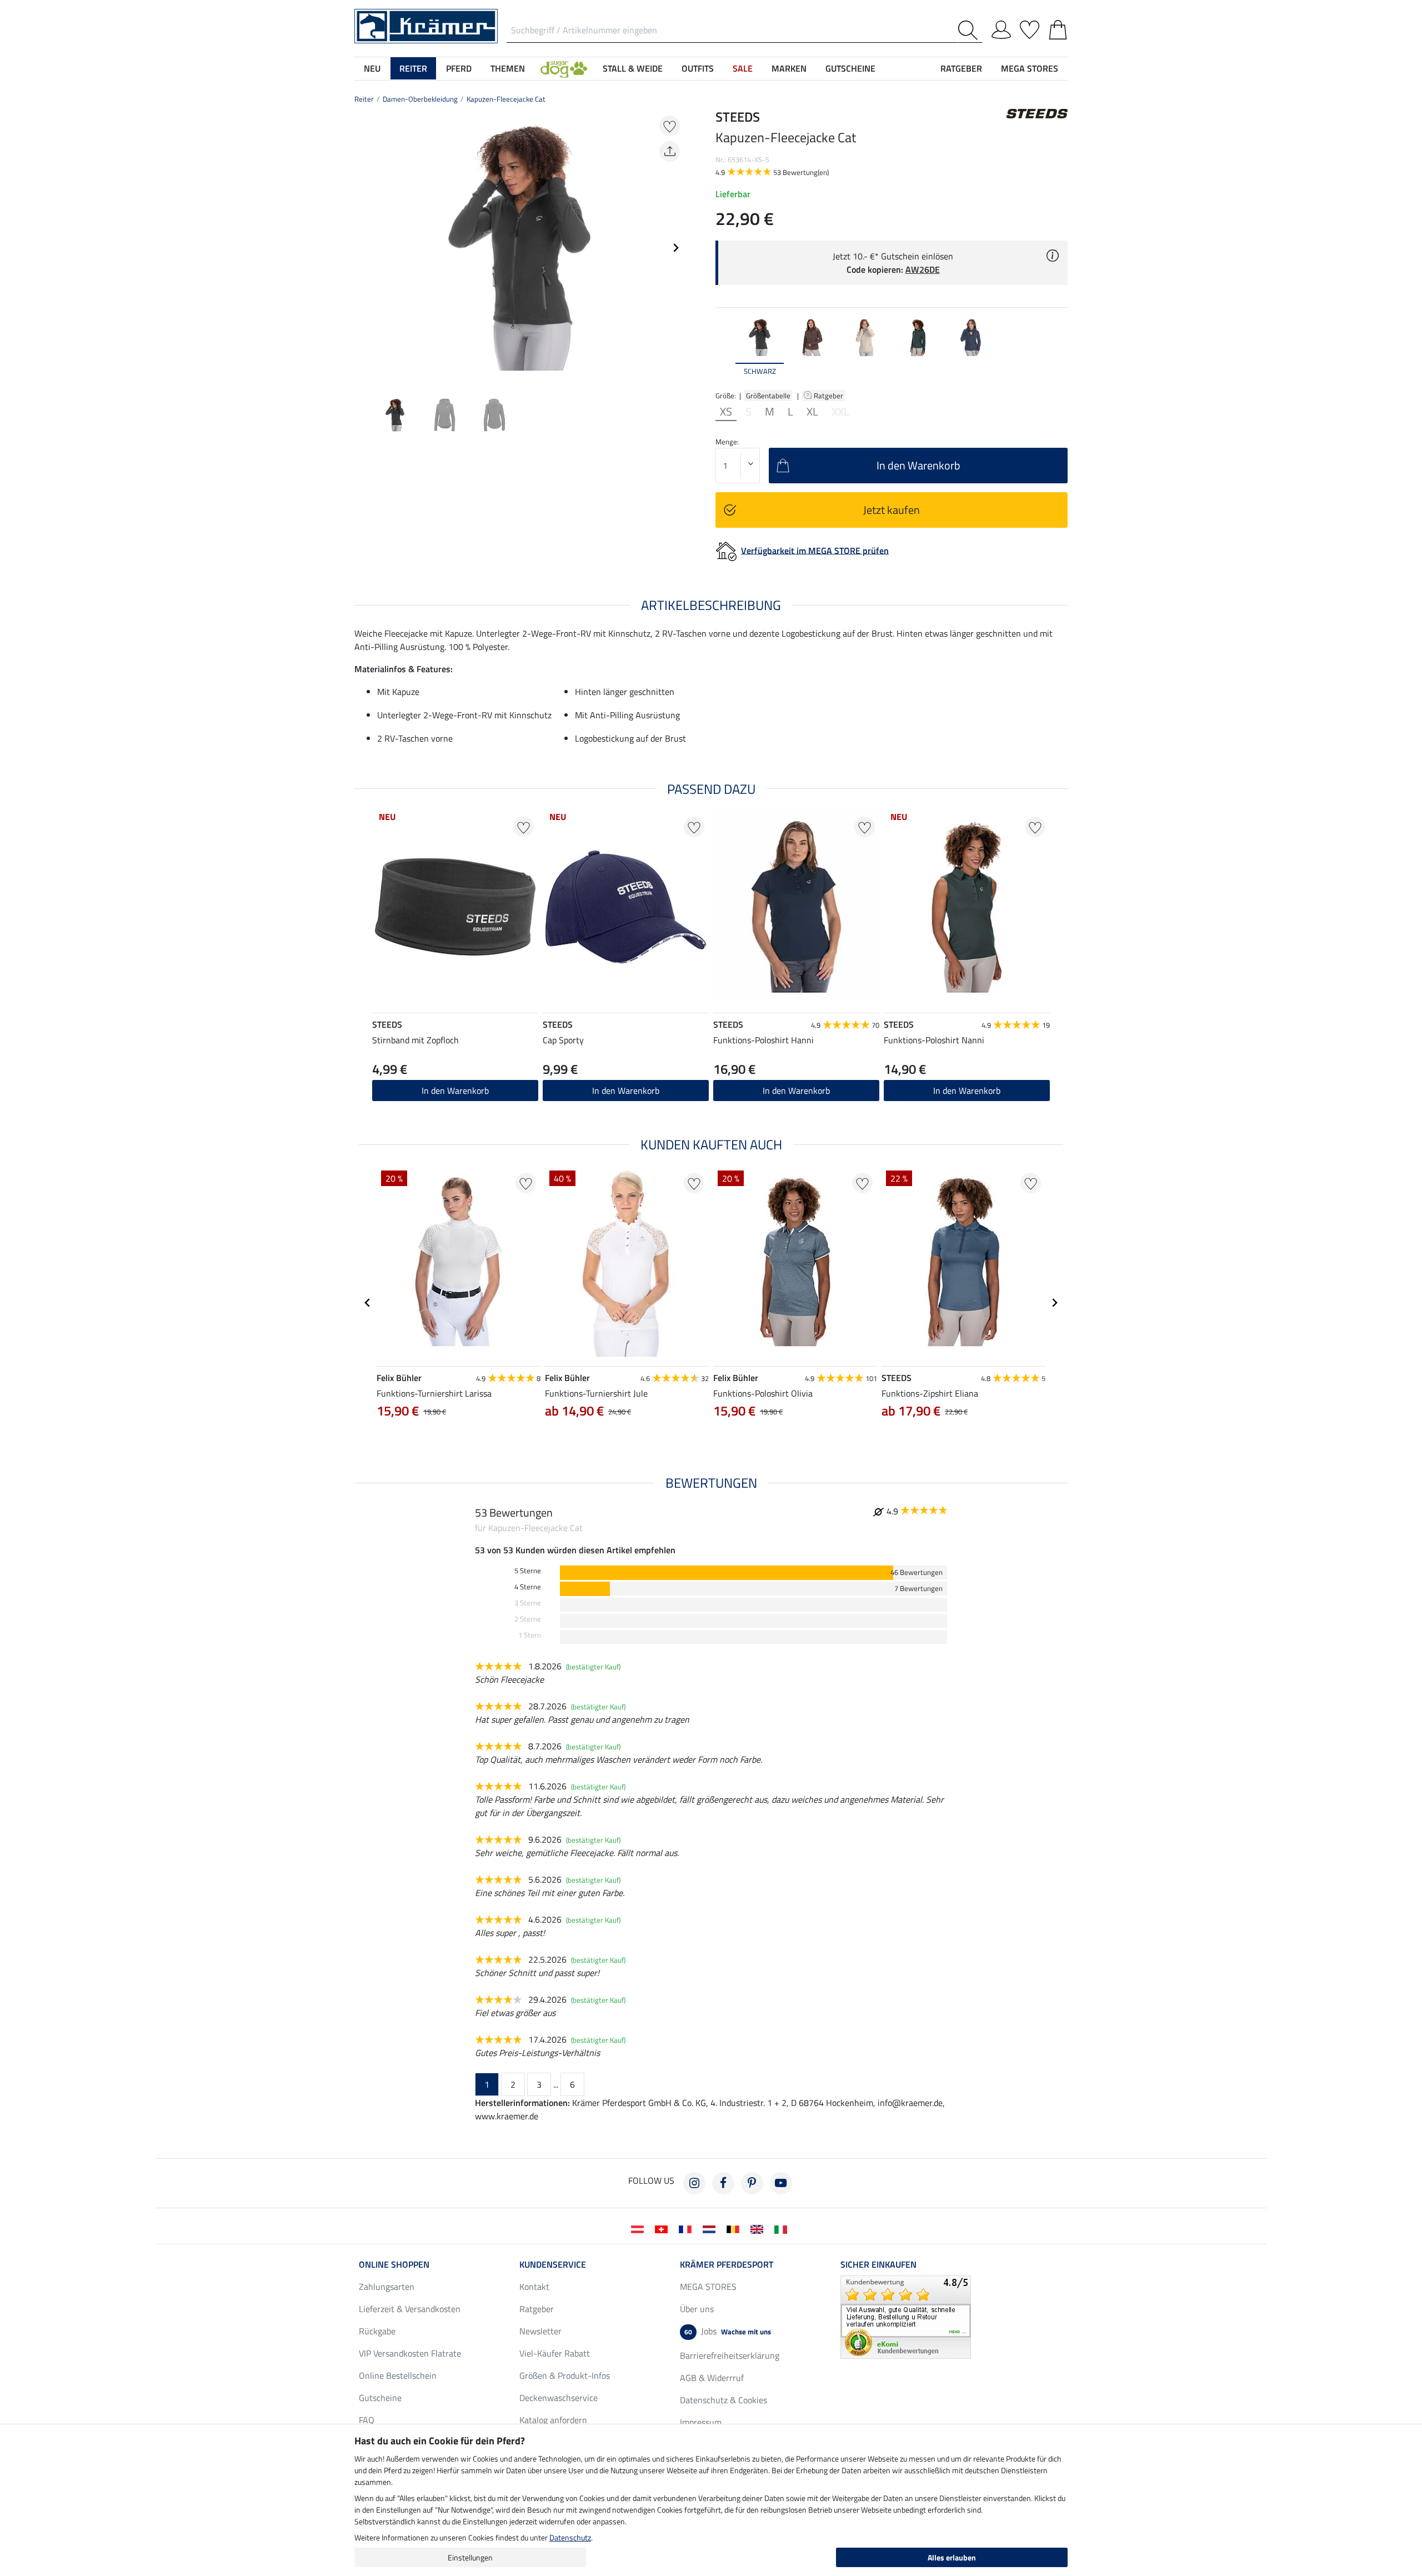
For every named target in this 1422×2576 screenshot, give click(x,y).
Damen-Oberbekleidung (420, 99)
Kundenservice (553, 2264)
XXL (840, 412)
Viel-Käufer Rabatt (555, 2353)
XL (812, 412)
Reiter (364, 99)
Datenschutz (570, 2537)
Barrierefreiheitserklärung (730, 2355)
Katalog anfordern (553, 2420)
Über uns (697, 2309)
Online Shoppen (394, 2264)
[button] (564, 68)
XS (726, 412)
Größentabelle (768, 396)
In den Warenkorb (796, 1091)
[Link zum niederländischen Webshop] (711, 2228)
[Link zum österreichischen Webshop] (640, 2228)
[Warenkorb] (1058, 28)
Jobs (728, 2331)
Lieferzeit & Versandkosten (410, 2309)
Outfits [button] (698, 68)
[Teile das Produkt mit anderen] (670, 151)
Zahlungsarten (387, 2287)
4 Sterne (528, 1587)
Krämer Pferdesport (727, 2264)
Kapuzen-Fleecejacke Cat (506, 99)
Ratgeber (829, 396)
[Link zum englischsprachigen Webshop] (759, 2228)
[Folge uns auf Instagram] (694, 2183)
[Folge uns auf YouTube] (781, 2183)
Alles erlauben (952, 2557)
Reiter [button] (413, 68)
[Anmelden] (1001, 28)
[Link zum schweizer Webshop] (664, 2228)
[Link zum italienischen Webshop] (783, 2228)
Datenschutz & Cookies (723, 2400)
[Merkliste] (1030, 28)
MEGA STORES (1030, 68)
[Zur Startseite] (426, 25)
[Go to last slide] (368, 1303)
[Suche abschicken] (970, 30)
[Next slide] (675, 248)
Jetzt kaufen (892, 510)
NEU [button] (372, 68)
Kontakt (534, 2287)
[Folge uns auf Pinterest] (752, 2183)
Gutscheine (380, 2398)
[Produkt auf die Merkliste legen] (670, 126)
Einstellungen (470, 2557)
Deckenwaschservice (559, 2398)
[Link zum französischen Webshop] (687, 2228)
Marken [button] (789, 68)
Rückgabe (377, 2331)
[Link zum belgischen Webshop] (735, 2228)
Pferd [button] (459, 68)
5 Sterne (528, 1571)
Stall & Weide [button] (633, 68)
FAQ (367, 2420)
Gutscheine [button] (850, 68)
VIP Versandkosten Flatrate (410, 2353)
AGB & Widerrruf (712, 2378)
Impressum (701, 2422)
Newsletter (540, 2331)
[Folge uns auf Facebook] (723, 2183)
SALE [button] (743, 68)
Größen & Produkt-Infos (565, 2375)
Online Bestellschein (398, 2375)
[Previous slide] (363, 248)
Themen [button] (508, 68)
